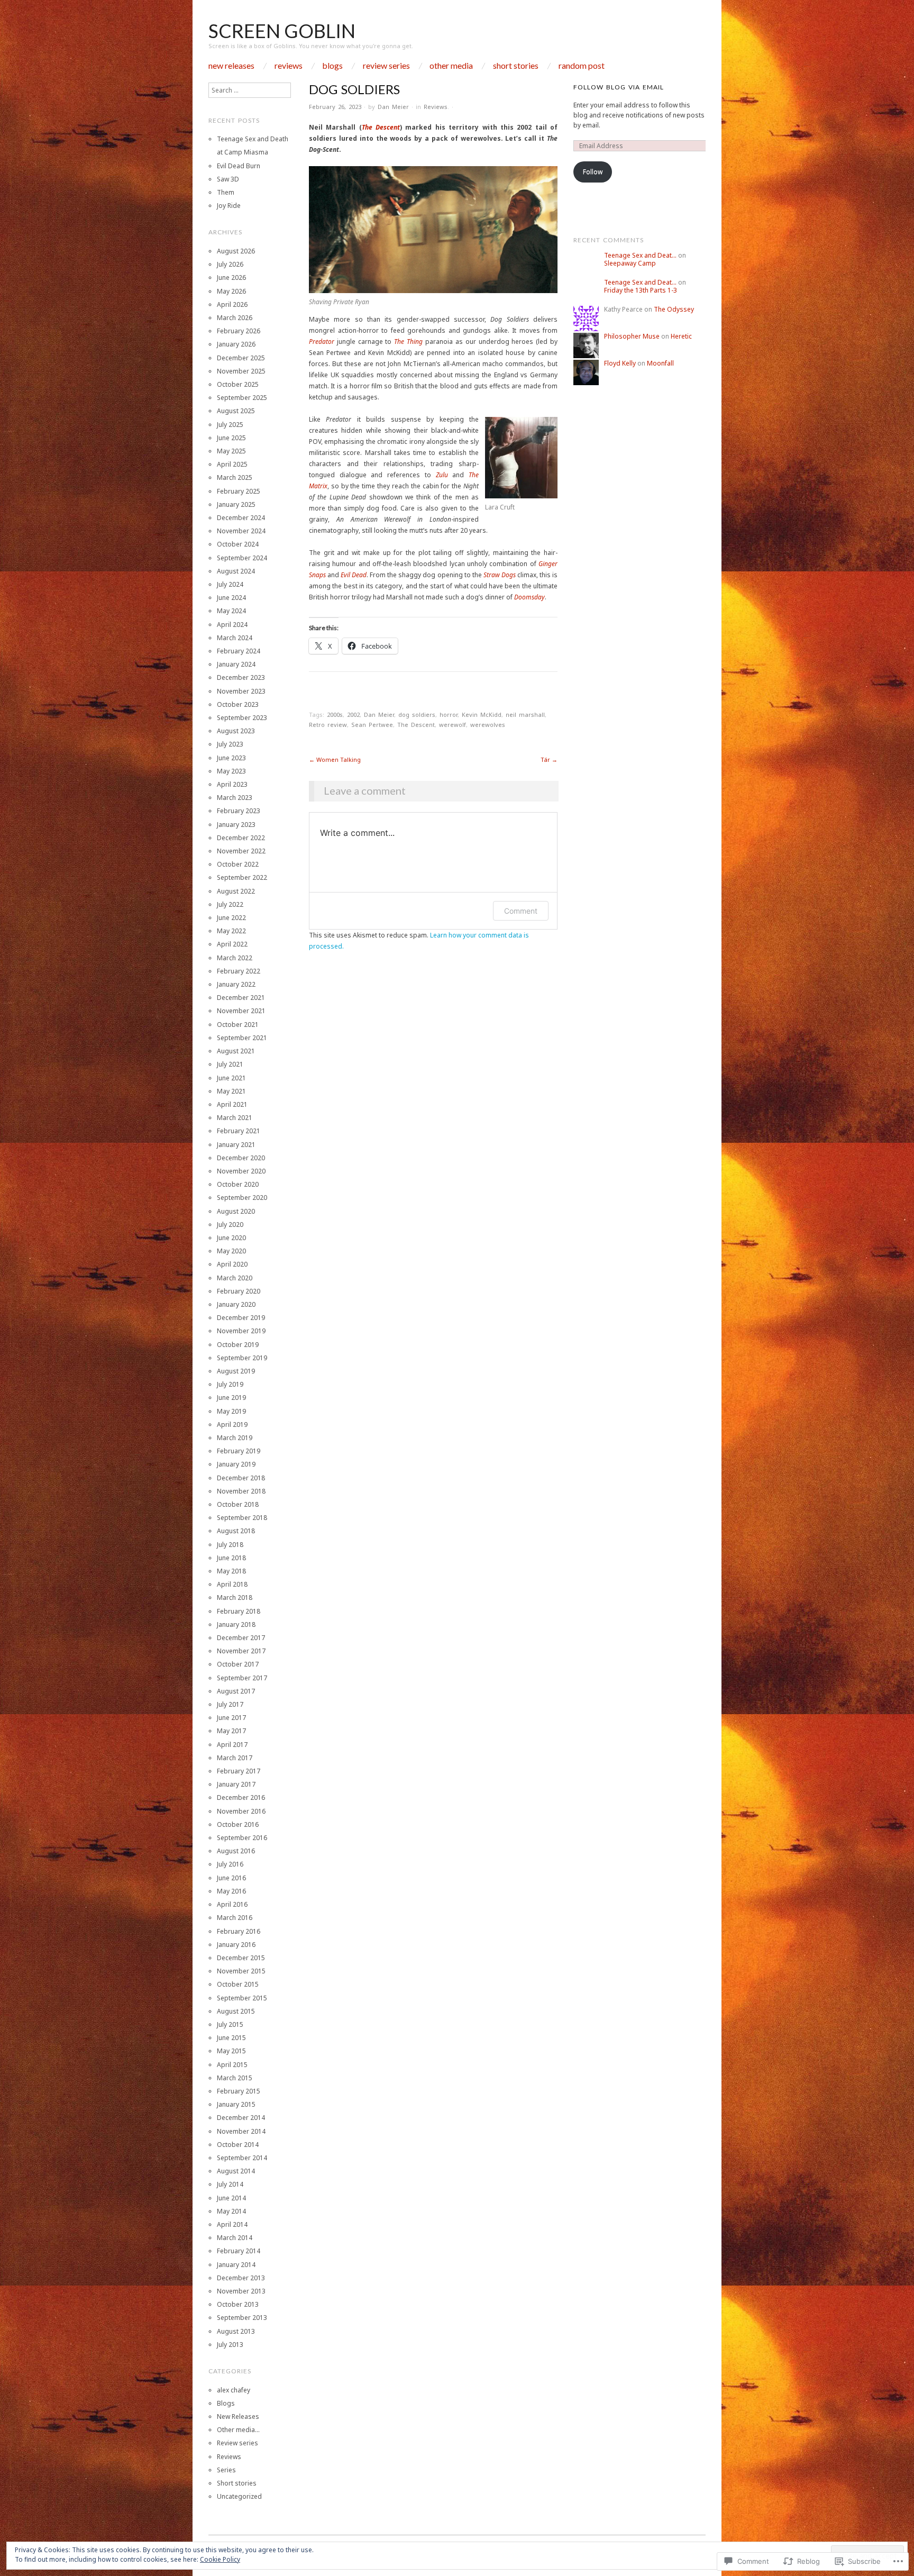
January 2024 (236, 664)
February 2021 (239, 1131)
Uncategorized (239, 2496)
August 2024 (236, 571)
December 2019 (241, 1318)
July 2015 (230, 2024)
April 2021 (232, 1104)
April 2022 (232, 944)
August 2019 (236, 1371)
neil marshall (525, 714)
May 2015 (231, 2051)
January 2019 (236, 1464)
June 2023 (231, 758)
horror (449, 714)
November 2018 (241, 1491)
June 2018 (231, 1558)
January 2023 (236, 825)
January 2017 (236, 1784)
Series (226, 2470)
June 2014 (231, 2198)
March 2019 (235, 1438)
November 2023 (241, 691)
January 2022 (236, 984)
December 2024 (241, 518)
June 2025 (231, 438)
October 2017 (238, 1664)
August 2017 (236, 1691)
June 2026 (231, 277)
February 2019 (239, 1451)
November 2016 (241, 1811)
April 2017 (232, 1745)
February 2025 (239, 491)
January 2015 (236, 2104)
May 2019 (231, 1411)
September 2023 (242, 718)
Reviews (289, 66)
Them (226, 192)
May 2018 (231, 1571)
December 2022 (241, 838)
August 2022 (236, 891)
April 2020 (232, 1264)
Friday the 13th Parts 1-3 (641, 290)
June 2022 (231, 918)
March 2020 (235, 1278)
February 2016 (239, 1931)
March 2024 (235, 638)
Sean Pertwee (372, 725)
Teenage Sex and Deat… (640, 255)
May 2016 (231, 1891)
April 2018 (232, 1584)
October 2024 (238, 544)
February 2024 (239, 651)
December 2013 (241, 2278)
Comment (521, 911)
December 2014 (241, 2118)
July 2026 (230, 264)
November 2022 (241, 851)
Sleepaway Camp (630, 263)
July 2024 (230, 584)
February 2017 (239, 1771)
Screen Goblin (282, 31)
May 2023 (231, 771)
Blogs (332, 66)
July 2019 (230, 1384)
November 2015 (241, 1971)
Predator (322, 342)
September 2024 (242, 558)
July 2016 (230, 1864)
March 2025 (235, 477)
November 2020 (241, 1171)
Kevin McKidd (482, 714)
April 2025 (232, 464)
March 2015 (235, 2078)
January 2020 (236, 1304)
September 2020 (242, 1198)
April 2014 (232, 2224)
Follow (593, 172)
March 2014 (235, 2238)
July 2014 (230, 2184)
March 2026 (235, 318)
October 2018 (238, 1504)
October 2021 (238, 1025)
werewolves (488, 725)
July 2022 (230, 904)
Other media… (238, 2430)
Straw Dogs (500, 575)
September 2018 (242, 1518)
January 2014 (236, 2265)
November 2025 (241, 371)
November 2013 (241, 2291)
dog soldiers (417, 714)
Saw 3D (228, 179)
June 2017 (231, 1718)
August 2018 (236, 1531)
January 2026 (236, 344)
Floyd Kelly (620, 363)
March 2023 (235, 798)
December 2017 (241, 1638)
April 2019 (232, 1424)
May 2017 (231, 1731)
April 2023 (232, 784)
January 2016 (236, 1945)
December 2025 (241, 358)
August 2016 (236, 1851)
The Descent (381, 127)
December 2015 (241, 1958)
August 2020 (236, 1211)
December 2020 (241, 1158)
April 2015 (232, 2065)
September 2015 (242, 1998)
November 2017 (241, 1651)
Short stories (516, 66)
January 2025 (236, 504)
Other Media (451, 66)
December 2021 (241, 998)
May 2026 (231, 291)
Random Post (582, 66)
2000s (335, 714)
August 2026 (236, 251)
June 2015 (231, 2038)
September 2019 (242, 1358)
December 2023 (241, 677)
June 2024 (231, 598)
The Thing (408, 342)
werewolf (453, 725)
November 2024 (241, 531)
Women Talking (335, 759)
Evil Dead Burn (239, 166)
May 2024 (231, 611)
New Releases (231, 66)
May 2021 (231, 1091)
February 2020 (239, 1291)
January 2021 (236, 1145)
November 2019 (241, 1331)
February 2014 (239, 2251)
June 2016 (231, 1878)
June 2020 (231, 1238)
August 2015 (236, 2011)
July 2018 (230, 1545)
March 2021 (235, 1118)
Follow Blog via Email (619, 87)
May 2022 (231, 931)
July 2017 (230, 1704)
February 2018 (239, 1611)
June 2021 (231, 1078)
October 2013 (238, 2304)
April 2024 (232, 625)
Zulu (442, 475)
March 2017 (235, 1758)
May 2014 (231, 2211)
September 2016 (242, 1838)
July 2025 (230, 425)
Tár (549, 759)
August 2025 (236, 411)
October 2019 (238, 1345)
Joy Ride (229, 206)
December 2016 (241, 1797)
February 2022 (239, 971)
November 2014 (241, 2131)
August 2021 (236, 1051)
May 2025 (231, 451)
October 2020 (238, 1184)
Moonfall (660, 363)
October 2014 (238, 2145)
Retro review (328, 725)
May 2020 (231, 1251)
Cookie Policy (220, 2559)
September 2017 (242, 1678)
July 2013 (230, 2345)
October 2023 (238, 704)
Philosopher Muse (632, 336)
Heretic (681, 336)
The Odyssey (674, 309)
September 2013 (242, 2318)
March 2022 (235, 958)
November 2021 (241, 1011)
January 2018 (236, 1624)
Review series (386, 66)
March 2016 (235, 1918)
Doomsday (529, 597)
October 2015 (238, 1984)
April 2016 (232, 1904)
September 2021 (242, 1038)
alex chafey (234, 2390)
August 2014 (236, 2171)
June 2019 (231, 1398)
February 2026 (239, 331)
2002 (353, 714)
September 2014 (242, 2158)
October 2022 (238, 864)
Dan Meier (393, 107)
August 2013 (236, 2331)
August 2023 (236, 731)
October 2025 (238, 384)
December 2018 (241, 1478)
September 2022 (242, 877)
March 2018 (235, 1598)
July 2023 (230, 744)
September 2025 (242, 398)
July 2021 (230, 1064)
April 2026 (232, 304)
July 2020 (230, 1225)
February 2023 (239, 811)
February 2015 (239, 2091)
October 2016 (238, 1824)
